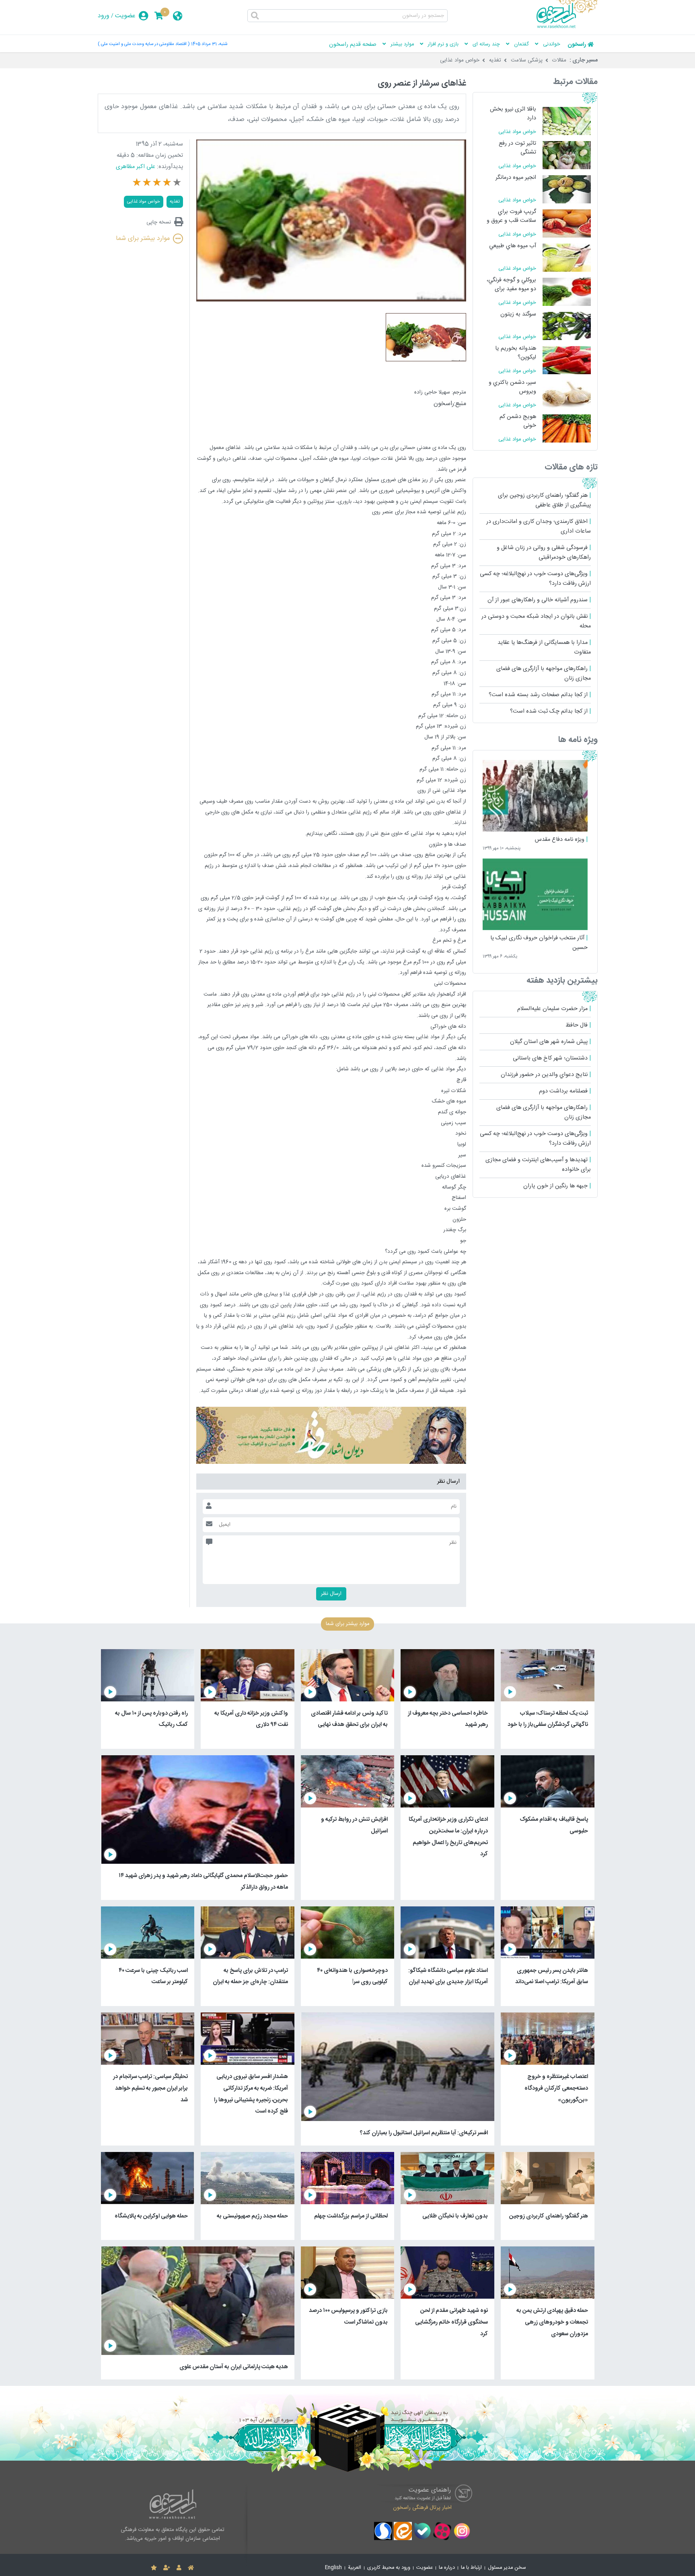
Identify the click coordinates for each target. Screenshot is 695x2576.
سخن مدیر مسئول (507, 2568)
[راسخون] (567, 27)
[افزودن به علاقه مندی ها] (154, 2568)
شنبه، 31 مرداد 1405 (209, 44)
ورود (104, 16)
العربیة (355, 2568)
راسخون (577, 45)
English (333, 2568)
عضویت (125, 16)
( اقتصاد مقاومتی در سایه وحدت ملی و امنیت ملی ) (144, 44)
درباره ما (447, 2568)
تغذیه (495, 60)
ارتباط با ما (471, 2568)
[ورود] (179, 2568)
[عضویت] (167, 2568)
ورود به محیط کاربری (389, 2568)
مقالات (559, 60)
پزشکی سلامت (527, 60)
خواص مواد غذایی (460, 60)
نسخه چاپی (159, 222)
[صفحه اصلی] (191, 2568)
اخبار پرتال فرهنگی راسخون (422, 2507)
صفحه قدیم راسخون (353, 45)
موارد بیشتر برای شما (143, 239)
